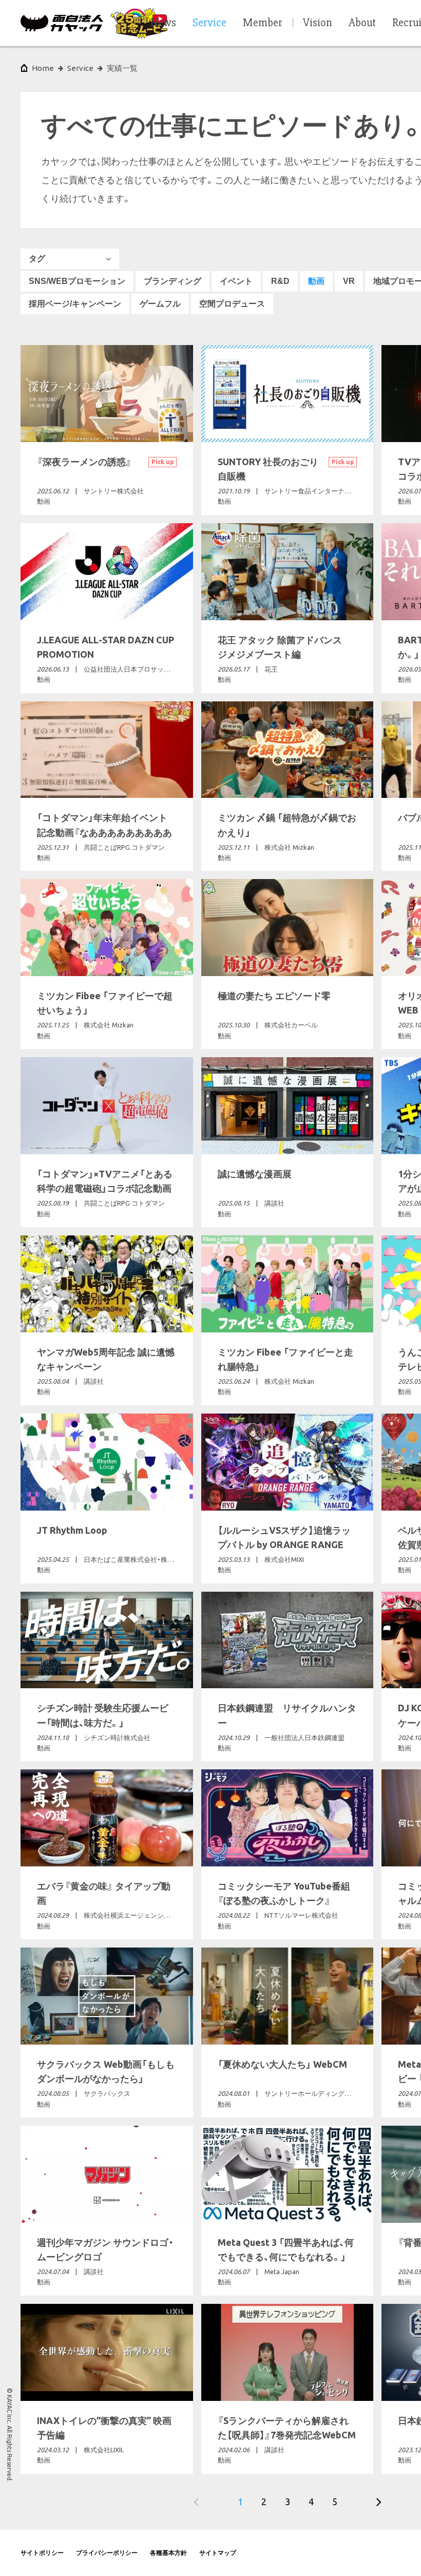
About (362, 23)
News (163, 23)
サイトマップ (218, 2553)
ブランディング (173, 281)
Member (263, 23)
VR (349, 281)
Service (80, 68)
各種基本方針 (168, 2553)
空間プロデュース (232, 304)
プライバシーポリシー (107, 2553)
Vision (318, 23)
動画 (316, 281)
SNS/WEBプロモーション (77, 281)
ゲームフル (160, 304)
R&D (280, 281)
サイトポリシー (42, 2553)
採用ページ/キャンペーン (75, 304)
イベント (236, 281)
